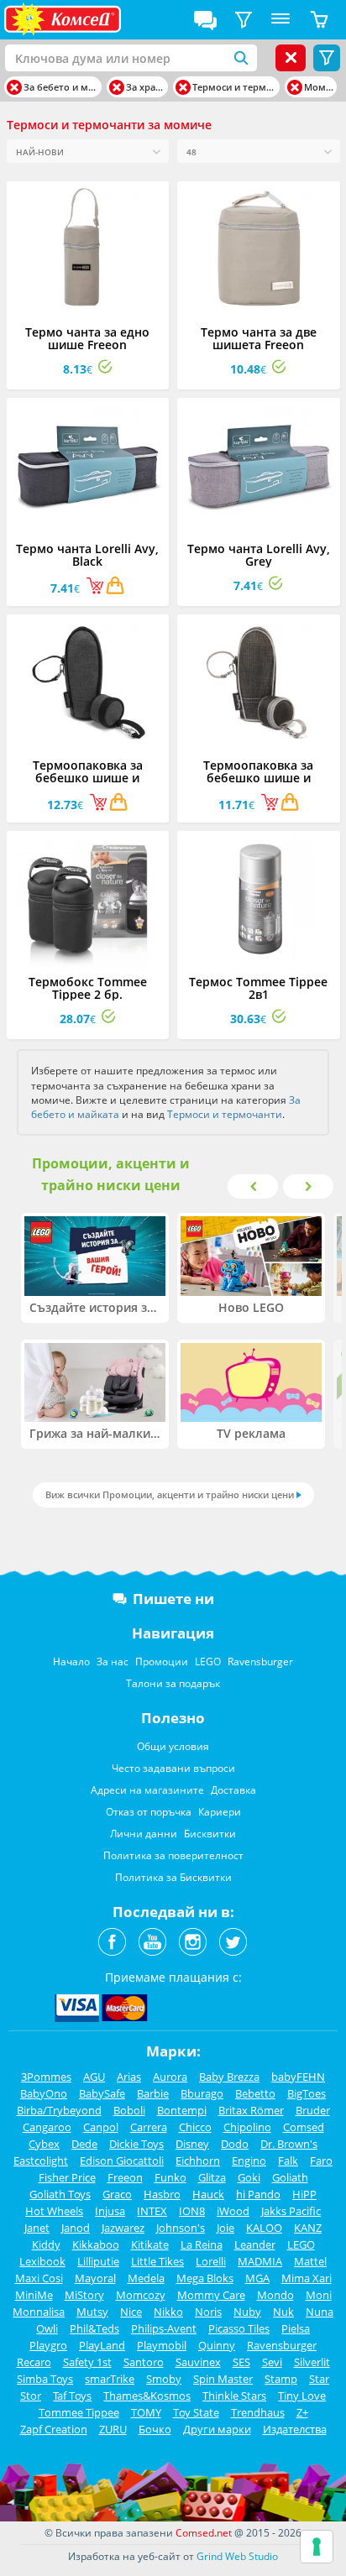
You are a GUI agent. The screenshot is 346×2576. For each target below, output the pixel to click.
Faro (321, 2161)
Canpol (101, 2127)
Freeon (125, 2177)
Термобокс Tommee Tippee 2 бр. (88, 988)
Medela (146, 2278)
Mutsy (92, 2312)
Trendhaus (258, 2412)
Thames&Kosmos (147, 2396)
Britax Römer (251, 2110)
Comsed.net (204, 2533)
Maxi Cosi (39, 2278)
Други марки (217, 2429)
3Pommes (46, 2077)
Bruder (313, 2110)
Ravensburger (260, 1662)
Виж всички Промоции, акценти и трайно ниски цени (170, 1494)
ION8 (192, 2211)
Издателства (295, 2429)
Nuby (247, 2312)
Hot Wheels (54, 2211)
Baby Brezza (229, 2077)
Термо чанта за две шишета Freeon (259, 338)
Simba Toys (45, 2379)
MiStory (84, 2295)
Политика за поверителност (173, 1855)
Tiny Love (302, 2396)
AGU (94, 2077)
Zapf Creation (54, 2429)
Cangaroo (47, 2127)
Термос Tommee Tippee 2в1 (258, 988)
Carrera (149, 2127)
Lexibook (42, 2261)
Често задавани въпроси (173, 1768)
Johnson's (181, 2228)
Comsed (304, 2127)
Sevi (272, 2362)
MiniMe (34, 2295)
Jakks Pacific (291, 2211)
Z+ (302, 2412)
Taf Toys (72, 2396)
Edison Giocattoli (122, 2161)
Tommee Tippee (79, 2412)
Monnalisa (39, 2312)
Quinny (217, 2345)
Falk (288, 2161)
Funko (170, 2177)
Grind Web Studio (237, 2556)
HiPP (304, 2194)
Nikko (168, 2312)
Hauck (208, 2194)
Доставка (233, 1790)
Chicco (195, 2127)
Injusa (110, 2211)
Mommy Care (211, 2295)
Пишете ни (173, 1599)
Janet (37, 2228)
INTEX (152, 2211)
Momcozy (141, 2295)
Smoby (164, 2379)
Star (319, 2379)
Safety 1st (87, 2362)
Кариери (220, 1812)
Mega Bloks (205, 2278)
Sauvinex (198, 2362)
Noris (208, 2312)
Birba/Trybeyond (59, 2110)
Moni (319, 2295)
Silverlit (312, 2362)
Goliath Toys (60, 2194)
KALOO (264, 2228)
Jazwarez (123, 2228)
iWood (233, 2211)
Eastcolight (41, 2161)
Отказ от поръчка (149, 1812)
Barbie (153, 2093)
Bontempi (182, 2110)
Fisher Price (67, 2177)
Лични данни (144, 1834)
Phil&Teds (94, 2328)
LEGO (208, 1662)
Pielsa (296, 2328)
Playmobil (162, 2345)
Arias (129, 2077)
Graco (117, 2194)
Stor (31, 2396)
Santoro (144, 2362)
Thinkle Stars (234, 2396)
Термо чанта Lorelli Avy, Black (87, 555)
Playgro (48, 2345)
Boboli (129, 2110)
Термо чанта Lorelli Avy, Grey (259, 555)
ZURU (113, 2429)
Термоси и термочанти (225, 1114)
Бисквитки (210, 1834)
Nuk (283, 2312)
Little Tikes (157, 2261)
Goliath (290, 2177)
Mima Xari (307, 2278)
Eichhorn (198, 2161)
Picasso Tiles (239, 2328)
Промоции (162, 1662)
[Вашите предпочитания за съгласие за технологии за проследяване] (317, 2547)
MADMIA (260, 2261)
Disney (192, 2144)
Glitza (212, 2177)
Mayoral (95, 2278)
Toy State (196, 2412)
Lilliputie (98, 2261)
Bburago (202, 2093)
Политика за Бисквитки (173, 1877)
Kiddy (46, 2244)
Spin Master (223, 2379)
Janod (76, 2228)
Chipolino (247, 2127)
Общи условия (173, 1746)
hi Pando (258, 2194)
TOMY (146, 2412)
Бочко (155, 2429)
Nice (131, 2312)
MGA (257, 2278)
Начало (71, 1662)
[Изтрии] (14, 87)
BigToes (307, 2093)
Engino (249, 2161)
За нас (113, 1662)
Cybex (44, 2144)
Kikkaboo (96, 2244)
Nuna (320, 2312)
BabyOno (44, 2093)
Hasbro (162, 2194)
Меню (280, 20)
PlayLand (102, 2345)
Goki (249, 2177)
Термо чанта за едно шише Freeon (87, 338)
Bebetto (255, 2093)
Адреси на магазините (147, 1790)
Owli (47, 2328)
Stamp (281, 2379)
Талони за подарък (173, 1683)
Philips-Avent (164, 2328)
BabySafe (102, 2093)
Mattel (310, 2261)
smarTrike (110, 2379)
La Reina (202, 2244)
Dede (84, 2144)
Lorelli (211, 2261)
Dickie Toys (136, 2144)
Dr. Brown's (289, 2144)
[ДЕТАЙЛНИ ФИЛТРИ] (244, 20)
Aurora (170, 2077)
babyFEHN (298, 2077)
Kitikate (150, 2244)
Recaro (34, 2362)
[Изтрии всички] (291, 58)
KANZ (308, 2228)
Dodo (235, 2144)
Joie (225, 2228)
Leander (255, 2244)
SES (241, 2362)
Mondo (275, 2295)
